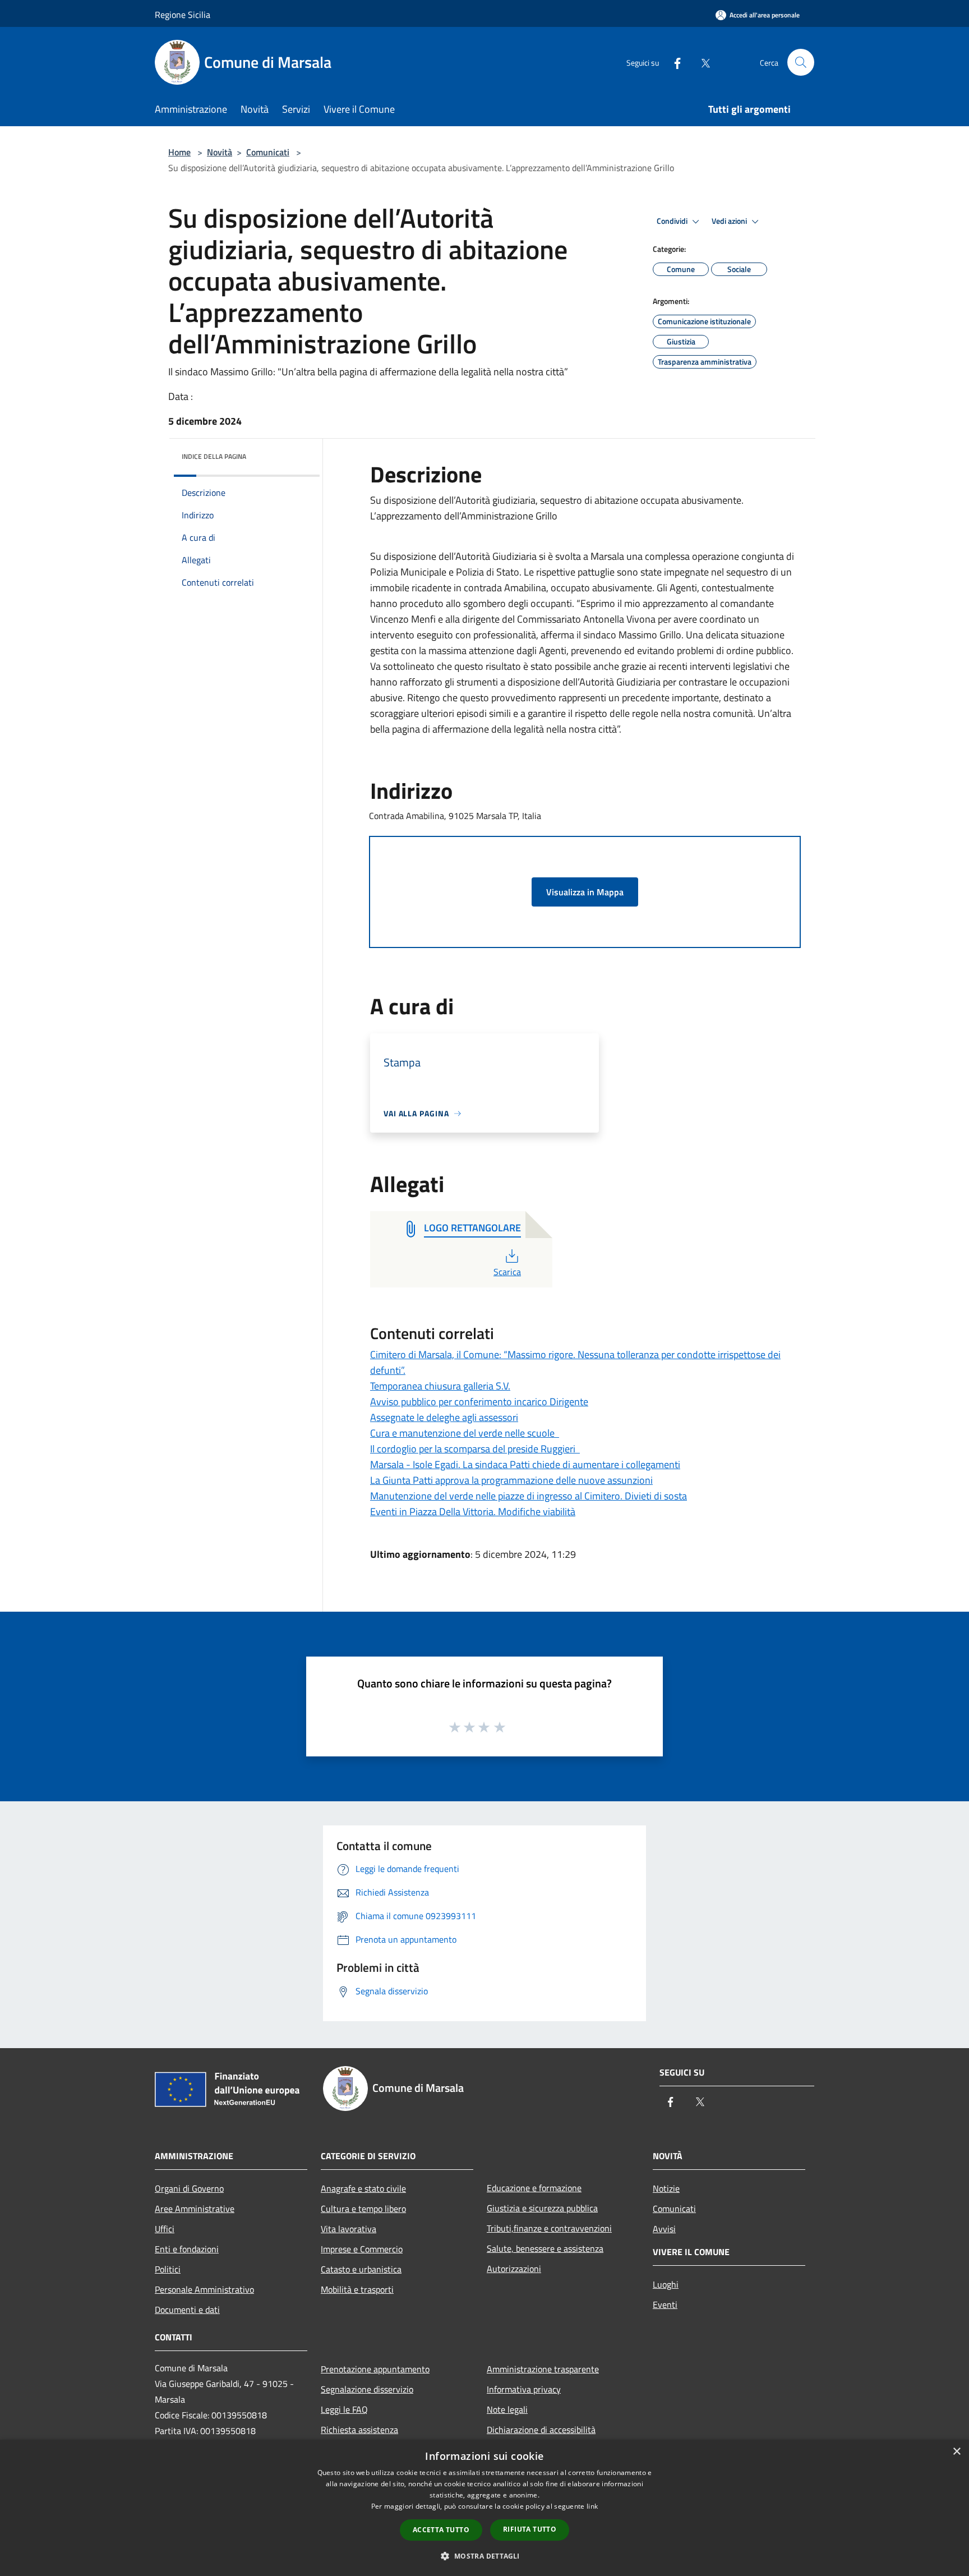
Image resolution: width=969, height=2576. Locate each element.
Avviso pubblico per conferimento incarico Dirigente (479, 1402)
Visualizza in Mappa (585, 892)
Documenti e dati (187, 2310)
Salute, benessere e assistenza (545, 2248)
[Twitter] (701, 62)
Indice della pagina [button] (214, 456)
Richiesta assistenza (359, 2430)
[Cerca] (801, 62)
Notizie (666, 2188)
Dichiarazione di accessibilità (541, 2430)
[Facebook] (673, 62)
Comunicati (268, 152)
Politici (168, 2269)
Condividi (673, 221)
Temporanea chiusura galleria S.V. (440, 1386)
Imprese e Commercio (362, 2249)
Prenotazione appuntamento (375, 2369)
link (592, 2506)
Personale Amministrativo (204, 2289)
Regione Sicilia (183, 15)
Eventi (665, 2304)
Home (179, 152)
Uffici (165, 2229)
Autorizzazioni (514, 2269)
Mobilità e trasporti (357, 2289)
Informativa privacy (524, 2389)
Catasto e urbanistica (361, 2269)
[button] (484, 2556)
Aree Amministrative (195, 2209)
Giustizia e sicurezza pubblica (542, 2208)
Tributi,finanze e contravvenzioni (549, 2228)
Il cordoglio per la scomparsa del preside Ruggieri (475, 1449)
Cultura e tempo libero (363, 2209)
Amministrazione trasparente (543, 2369)
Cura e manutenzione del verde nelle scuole (465, 1433)
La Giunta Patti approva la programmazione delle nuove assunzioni (511, 1480)
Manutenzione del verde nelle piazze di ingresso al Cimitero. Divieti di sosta (529, 1496)
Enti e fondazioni (187, 2249)
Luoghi (666, 2284)
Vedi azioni (730, 221)
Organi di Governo (189, 2188)
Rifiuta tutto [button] (530, 2529)
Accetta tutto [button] (441, 2530)
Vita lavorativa (349, 2229)
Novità (220, 152)
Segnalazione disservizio (367, 2389)
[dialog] (484, 2508)
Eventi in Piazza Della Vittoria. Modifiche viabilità (473, 1512)
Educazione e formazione (534, 2188)
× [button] (956, 2452)
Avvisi (664, 2229)
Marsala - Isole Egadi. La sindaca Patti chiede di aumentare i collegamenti (525, 1464)
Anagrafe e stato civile (363, 2188)
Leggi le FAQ (344, 2409)
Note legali (507, 2409)
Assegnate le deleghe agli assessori (444, 1417)
